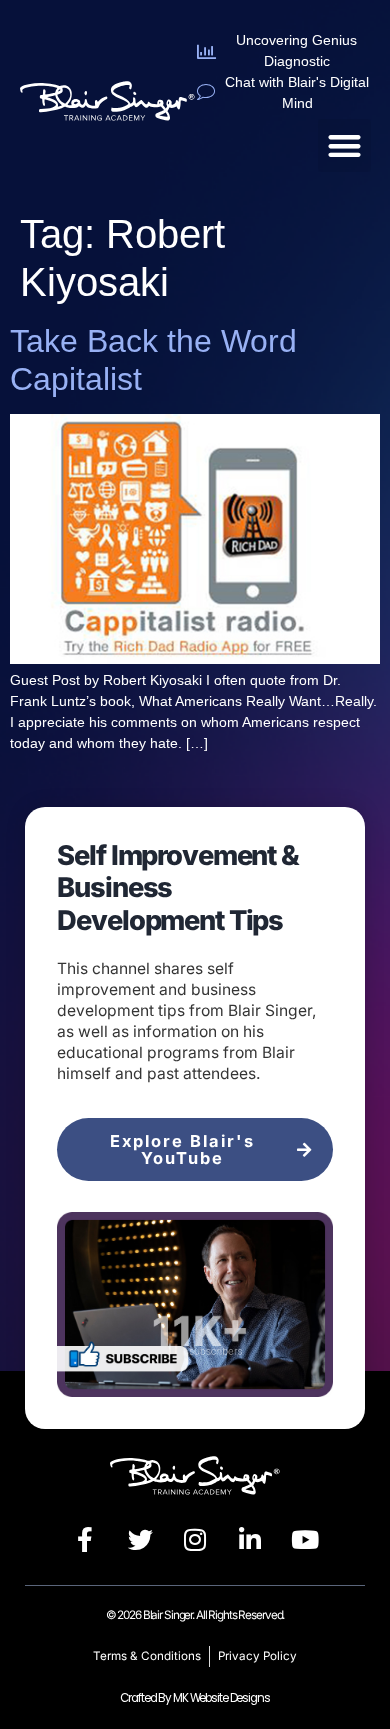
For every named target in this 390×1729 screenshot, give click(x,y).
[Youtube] (305, 1540)
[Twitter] (140, 1540)
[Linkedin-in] (250, 1540)
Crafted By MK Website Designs (194, 1698)
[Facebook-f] (85, 1540)
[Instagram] (195, 1540)
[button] (344, 145)
